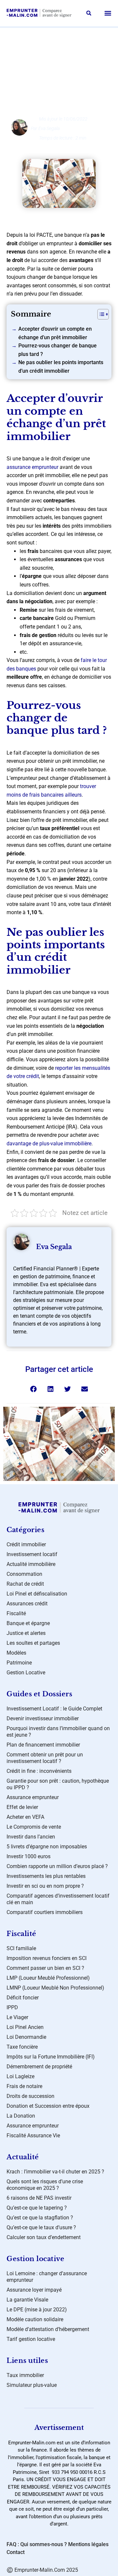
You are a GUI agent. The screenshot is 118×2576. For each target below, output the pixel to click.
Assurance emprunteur (33, 1797)
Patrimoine (19, 1663)
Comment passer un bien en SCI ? (45, 1968)
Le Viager (17, 2017)
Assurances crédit (65, 46)
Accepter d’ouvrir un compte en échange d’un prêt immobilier (55, 333)
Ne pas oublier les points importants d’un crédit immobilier (61, 367)
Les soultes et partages (33, 1643)
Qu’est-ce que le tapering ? (37, 2208)
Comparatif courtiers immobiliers (45, 1912)
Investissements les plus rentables (46, 1876)
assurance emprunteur (32, 467)
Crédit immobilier (26, 1544)
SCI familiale (21, 1948)
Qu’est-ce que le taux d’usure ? (41, 2227)
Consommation (24, 1574)
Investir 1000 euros (29, 1856)
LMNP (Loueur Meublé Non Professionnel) (55, 1988)
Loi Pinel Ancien (25, 2027)
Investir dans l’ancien (31, 1837)
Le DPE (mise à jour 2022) (37, 2310)
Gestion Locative (26, 1673)
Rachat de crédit (25, 1584)
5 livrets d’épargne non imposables (47, 1847)
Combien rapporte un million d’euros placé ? (57, 1866)
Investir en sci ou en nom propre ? (45, 1886)
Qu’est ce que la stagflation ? (40, 2218)
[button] (89, 13)
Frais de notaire (24, 2086)
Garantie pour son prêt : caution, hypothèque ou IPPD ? (58, 1784)
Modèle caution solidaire (35, 2319)
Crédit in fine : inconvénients (39, 1771)
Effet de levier (22, 1807)
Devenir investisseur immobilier (43, 1718)
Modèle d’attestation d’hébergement (48, 2329)
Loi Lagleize (20, 2076)
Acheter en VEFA (25, 1817)
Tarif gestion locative (31, 2339)
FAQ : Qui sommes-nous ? (37, 2544)
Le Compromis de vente (34, 1827)
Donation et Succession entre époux (48, 2106)
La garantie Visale (27, 2300)
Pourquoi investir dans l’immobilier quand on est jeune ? (58, 1732)
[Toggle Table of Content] (100, 314)
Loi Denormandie (26, 2037)
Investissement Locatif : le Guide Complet (54, 1709)
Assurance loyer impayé (34, 2290)
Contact (16, 2552)
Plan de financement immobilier (43, 1745)
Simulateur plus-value (32, 2385)
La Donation (21, 2116)
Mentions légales (88, 2544)
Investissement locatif (32, 1554)
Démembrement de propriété (39, 2067)
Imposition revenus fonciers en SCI (47, 1958)
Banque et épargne (28, 1623)
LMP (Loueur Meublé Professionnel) (48, 1978)
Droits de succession (30, 2096)
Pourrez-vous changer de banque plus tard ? (58, 350)
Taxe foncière (22, 2047)
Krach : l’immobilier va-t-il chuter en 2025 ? (55, 2172)
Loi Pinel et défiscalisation (37, 1594)
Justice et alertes (26, 1633)
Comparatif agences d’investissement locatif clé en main (58, 1899)
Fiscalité (16, 1613)
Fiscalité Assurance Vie (33, 2136)
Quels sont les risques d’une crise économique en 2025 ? (45, 2185)
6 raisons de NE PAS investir (39, 2198)
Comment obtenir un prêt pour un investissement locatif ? (45, 1758)
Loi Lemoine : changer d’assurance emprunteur (47, 2277)
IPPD (12, 2007)
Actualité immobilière (31, 1564)
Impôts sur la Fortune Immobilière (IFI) (51, 2057)
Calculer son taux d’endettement (44, 2237)
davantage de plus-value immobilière (49, 1144)
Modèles (16, 1653)
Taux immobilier (25, 2375)
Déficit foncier (23, 1998)
